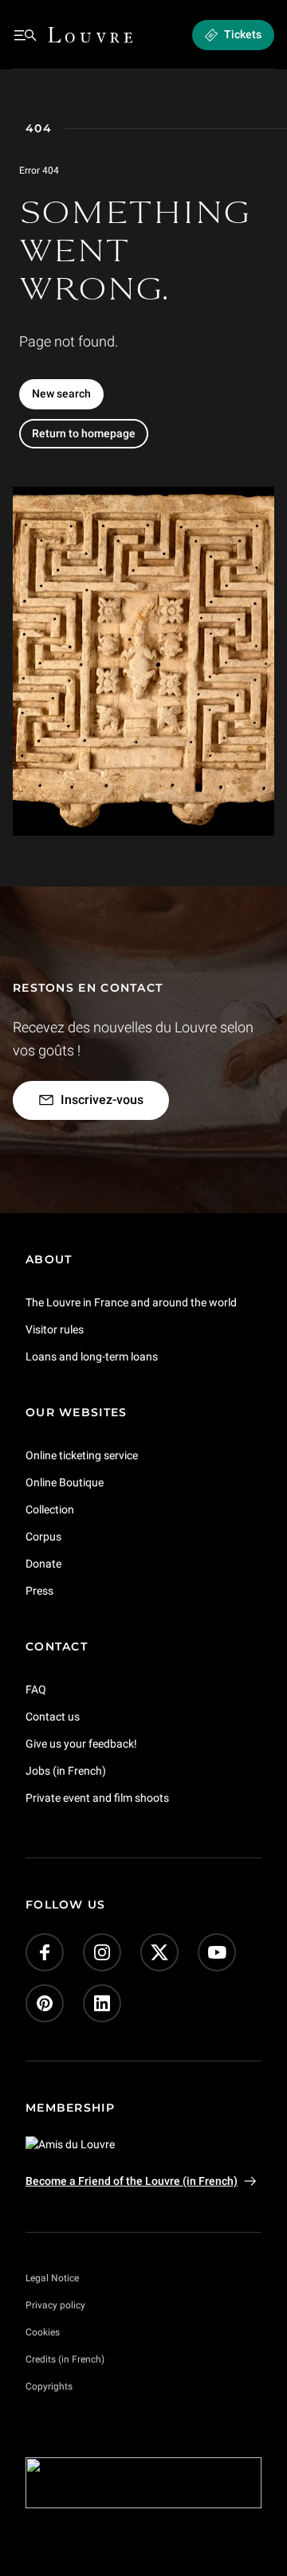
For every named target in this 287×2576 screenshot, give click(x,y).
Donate (43, 1564)
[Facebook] (45, 1952)
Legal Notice (52, 2278)
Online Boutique (65, 1482)
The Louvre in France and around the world (131, 1302)
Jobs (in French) (66, 1770)
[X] (159, 1952)
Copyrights (49, 2386)
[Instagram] (102, 1952)
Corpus (43, 1537)
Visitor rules (55, 1329)
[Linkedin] (102, 2003)
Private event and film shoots (97, 1797)
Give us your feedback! (81, 1743)
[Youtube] (217, 1952)
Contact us (53, 1716)
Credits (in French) (65, 2359)
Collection (50, 1509)
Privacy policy (55, 2305)
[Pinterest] (45, 2003)
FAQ (36, 1689)
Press (39, 1590)
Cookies (43, 2332)
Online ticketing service (82, 1455)
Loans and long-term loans (92, 1357)
